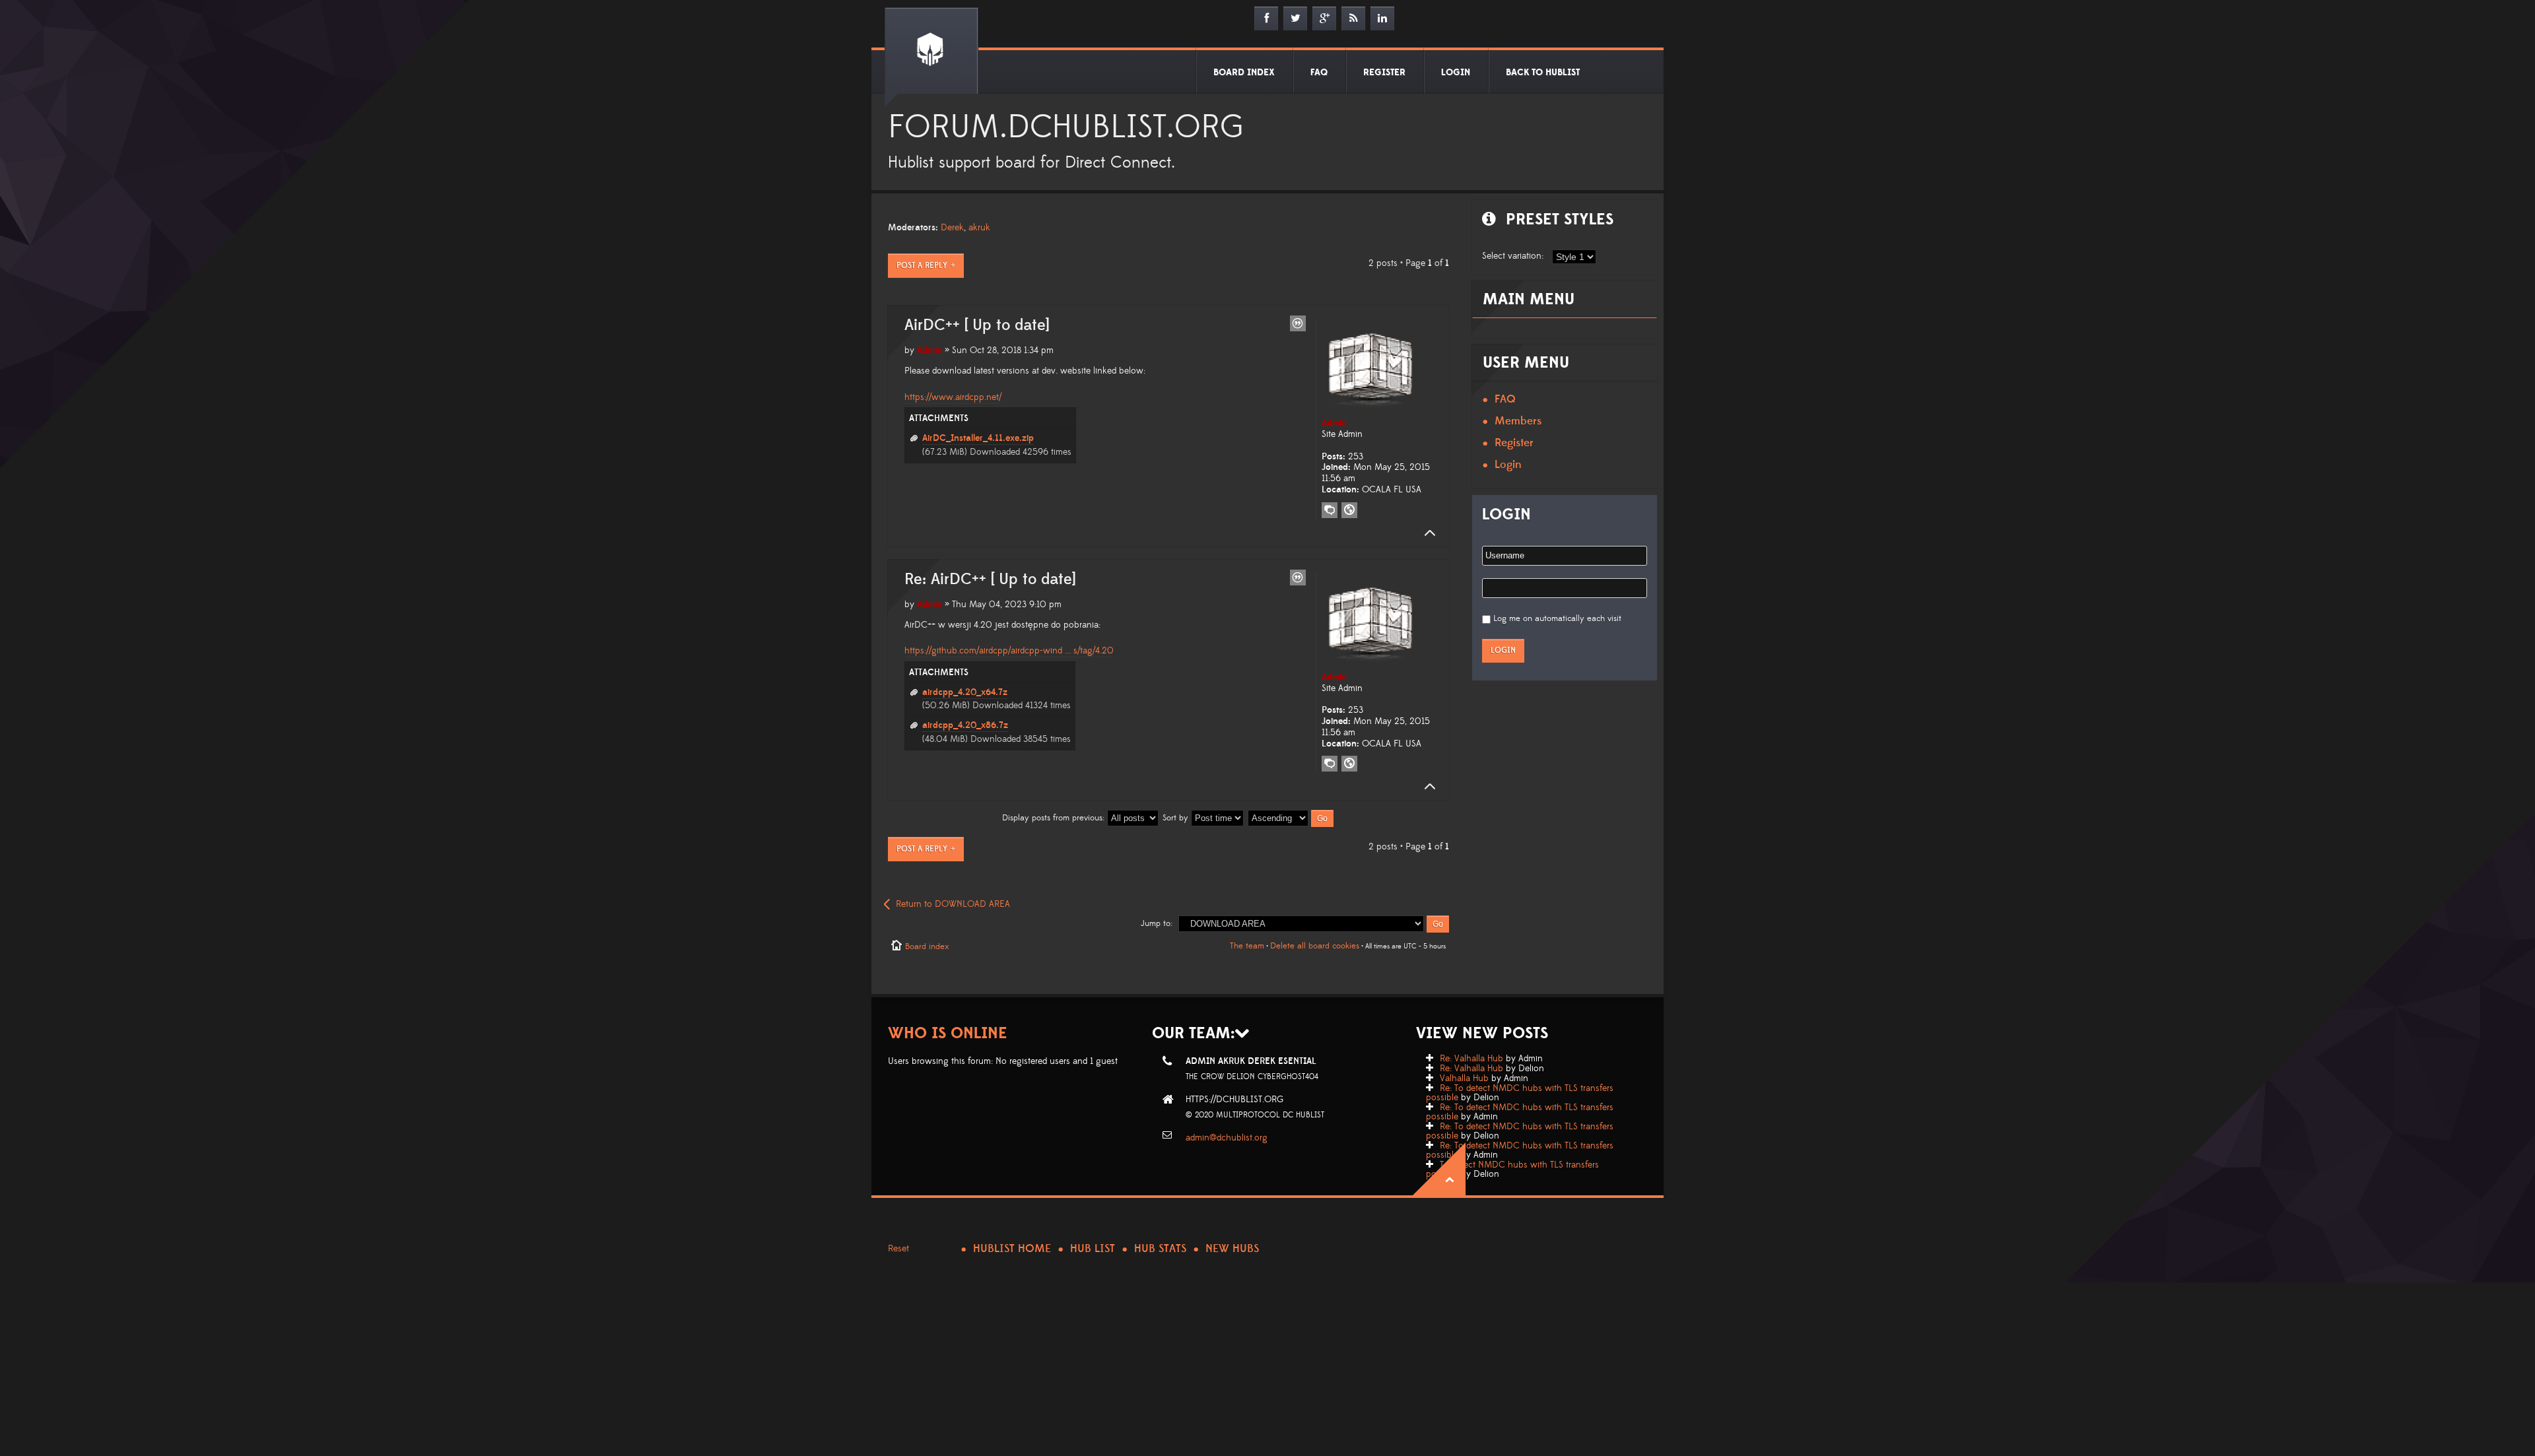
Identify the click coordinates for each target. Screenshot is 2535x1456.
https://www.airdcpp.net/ (953, 397)
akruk (979, 228)
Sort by (1177, 818)
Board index (927, 946)
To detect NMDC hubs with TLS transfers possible (1512, 1170)
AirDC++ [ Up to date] (977, 325)
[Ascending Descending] (1291, 818)
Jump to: (1157, 923)
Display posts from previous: (1055, 818)
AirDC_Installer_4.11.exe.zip (978, 438)
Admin (929, 350)
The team (1247, 946)
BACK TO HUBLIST (1543, 73)
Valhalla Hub (1464, 1078)
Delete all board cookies (1315, 946)
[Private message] (1330, 510)
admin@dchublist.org (1227, 1138)
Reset (898, 1249)
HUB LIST (1093, 1249)
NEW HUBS (1232, 1249)
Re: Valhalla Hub (1471, 1059)
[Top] (1426, 533)
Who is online (948, 1033)
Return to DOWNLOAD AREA (953, 904)
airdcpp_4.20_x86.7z (965, 725)
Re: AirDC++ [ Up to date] (990, 579)
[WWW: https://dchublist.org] (1349, 510)
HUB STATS (1160, 1249)
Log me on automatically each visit (1557, 618)
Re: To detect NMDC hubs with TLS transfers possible (1520, 1093)
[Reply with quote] (1298, 323)
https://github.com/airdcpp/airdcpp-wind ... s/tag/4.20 (1009, 651)
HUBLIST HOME (1012, 1249)
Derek (952, 228)
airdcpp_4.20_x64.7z (965, 692)
